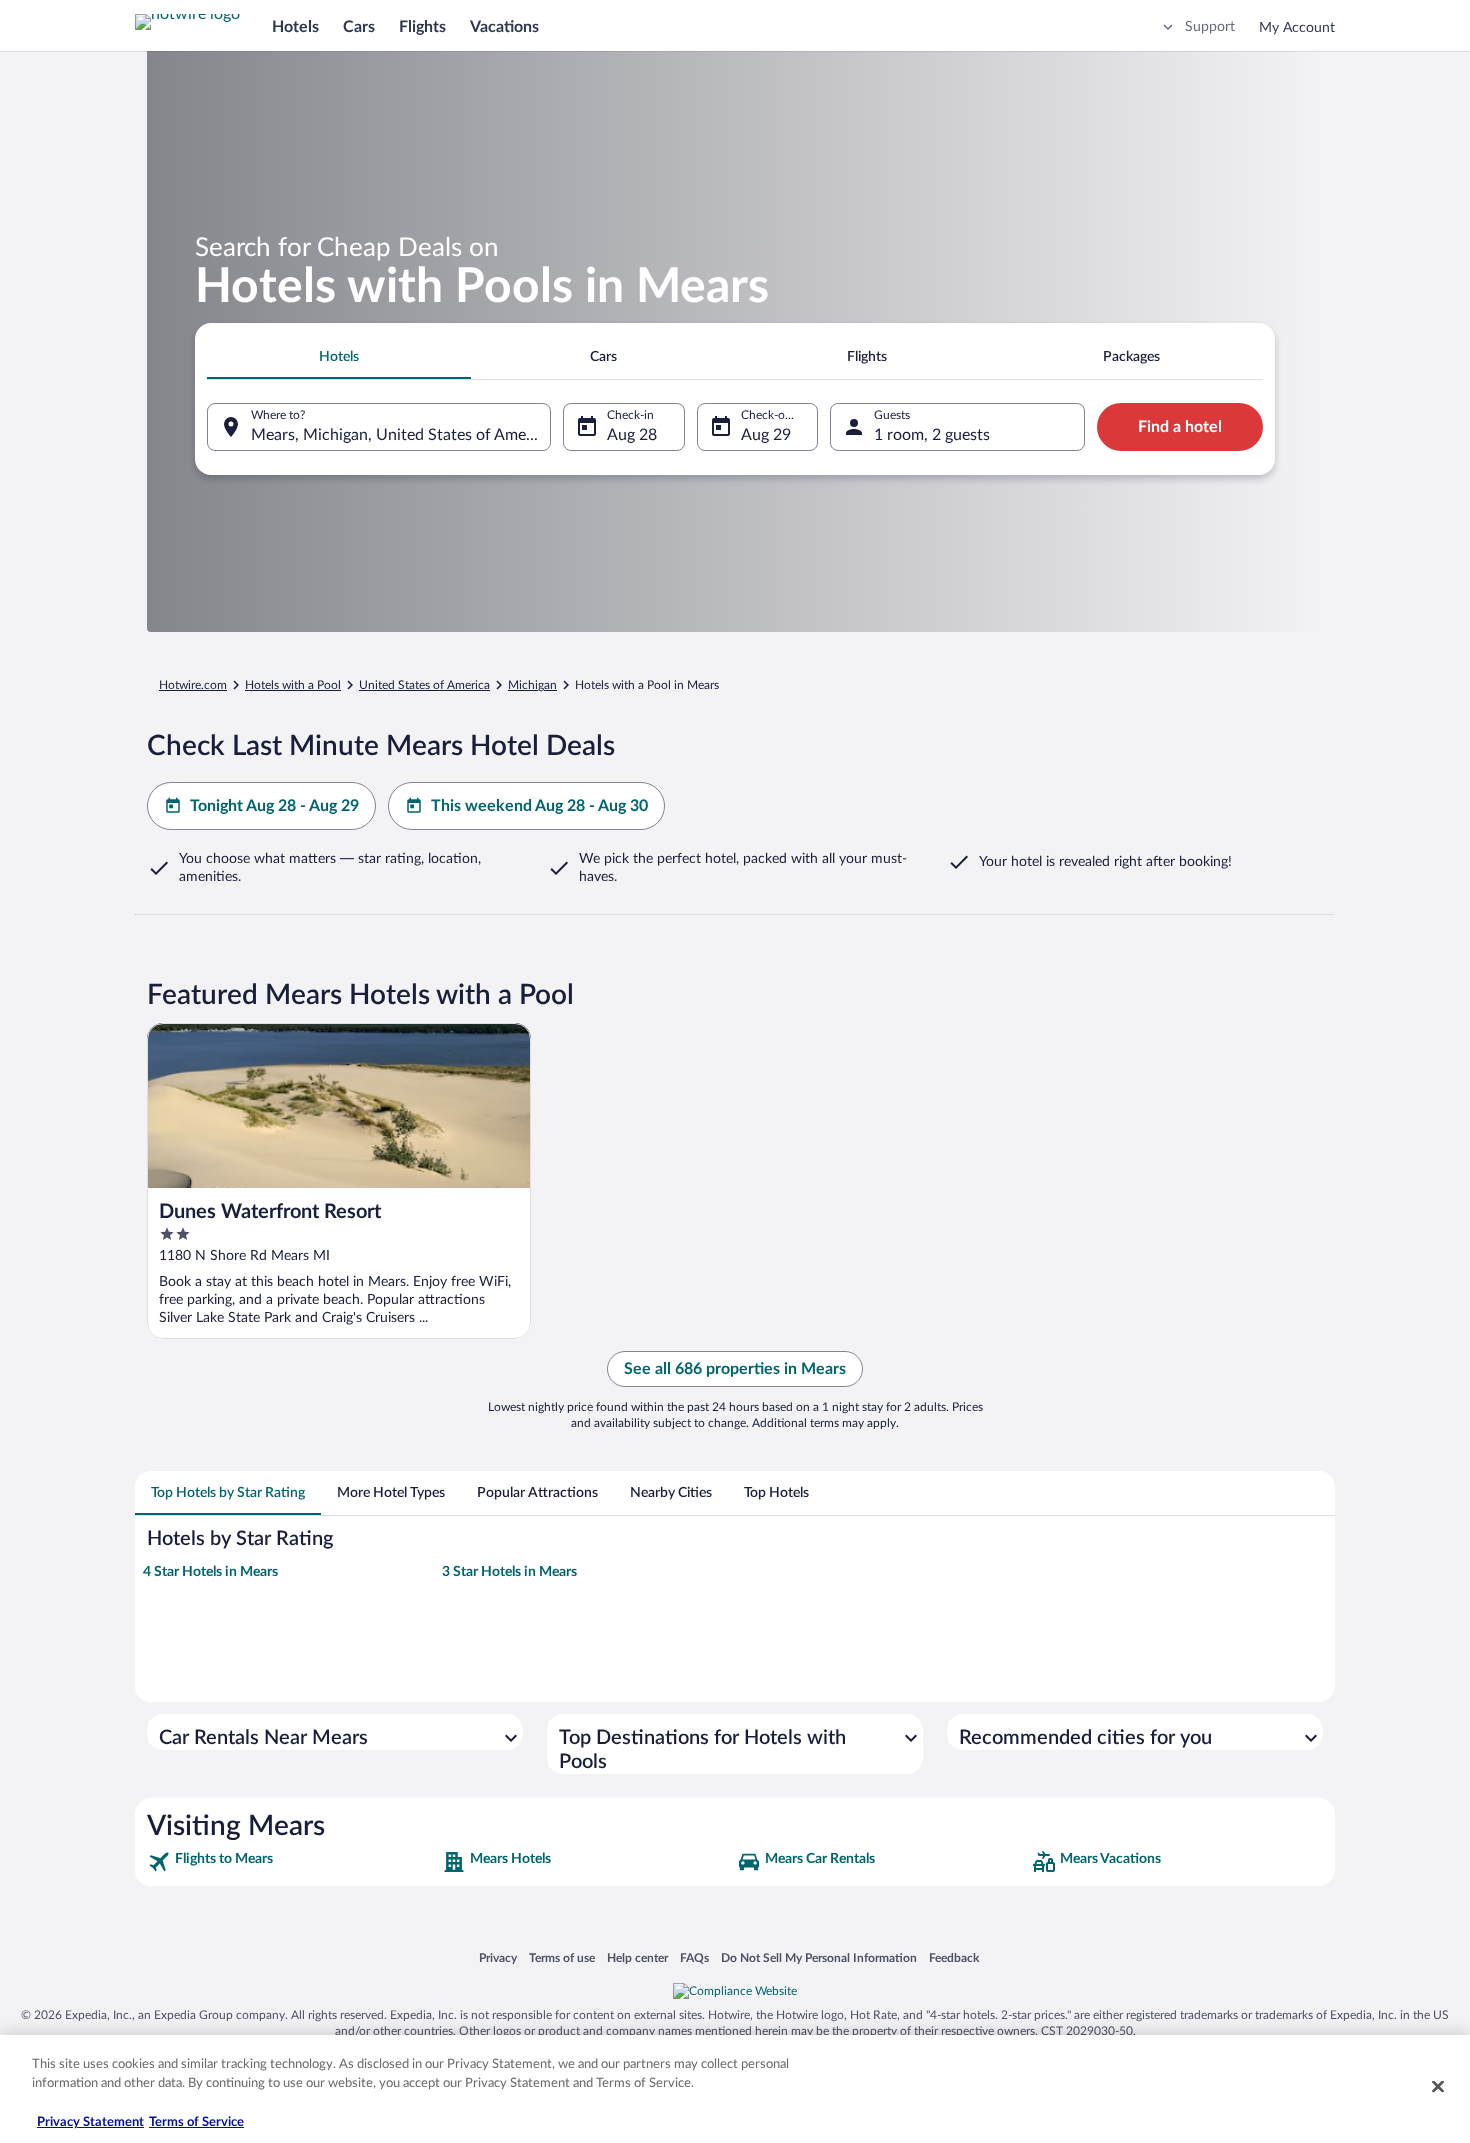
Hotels (295, 27)
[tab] (339, 357)
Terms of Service (196, 2122)
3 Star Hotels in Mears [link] (509, 1572)
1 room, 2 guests (932, 435)
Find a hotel (1180, 427)
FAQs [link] (694, 1957)
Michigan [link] (532, 685)
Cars (359, 27)
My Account (1297, 28)
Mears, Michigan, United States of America (401, 435)
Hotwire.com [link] (193, 685)
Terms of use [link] (562, 1957)
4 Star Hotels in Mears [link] (210, 1572)
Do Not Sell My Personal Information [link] (819, 1957)
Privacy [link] (498, 1957)
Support (1210, 27)
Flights (422, 27)
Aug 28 (632, 435)
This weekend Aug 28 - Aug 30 (539, 806)
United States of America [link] (424, 685)
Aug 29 (766, 435)
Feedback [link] (954, 1957)
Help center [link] (637, 1957)
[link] (292, 1862)
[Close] (1438, 2086)
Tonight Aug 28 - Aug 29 (274, 806)
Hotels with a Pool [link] (293, 685)
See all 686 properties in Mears (735, 1369)
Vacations (504, 27)
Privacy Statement (90, 2122)
